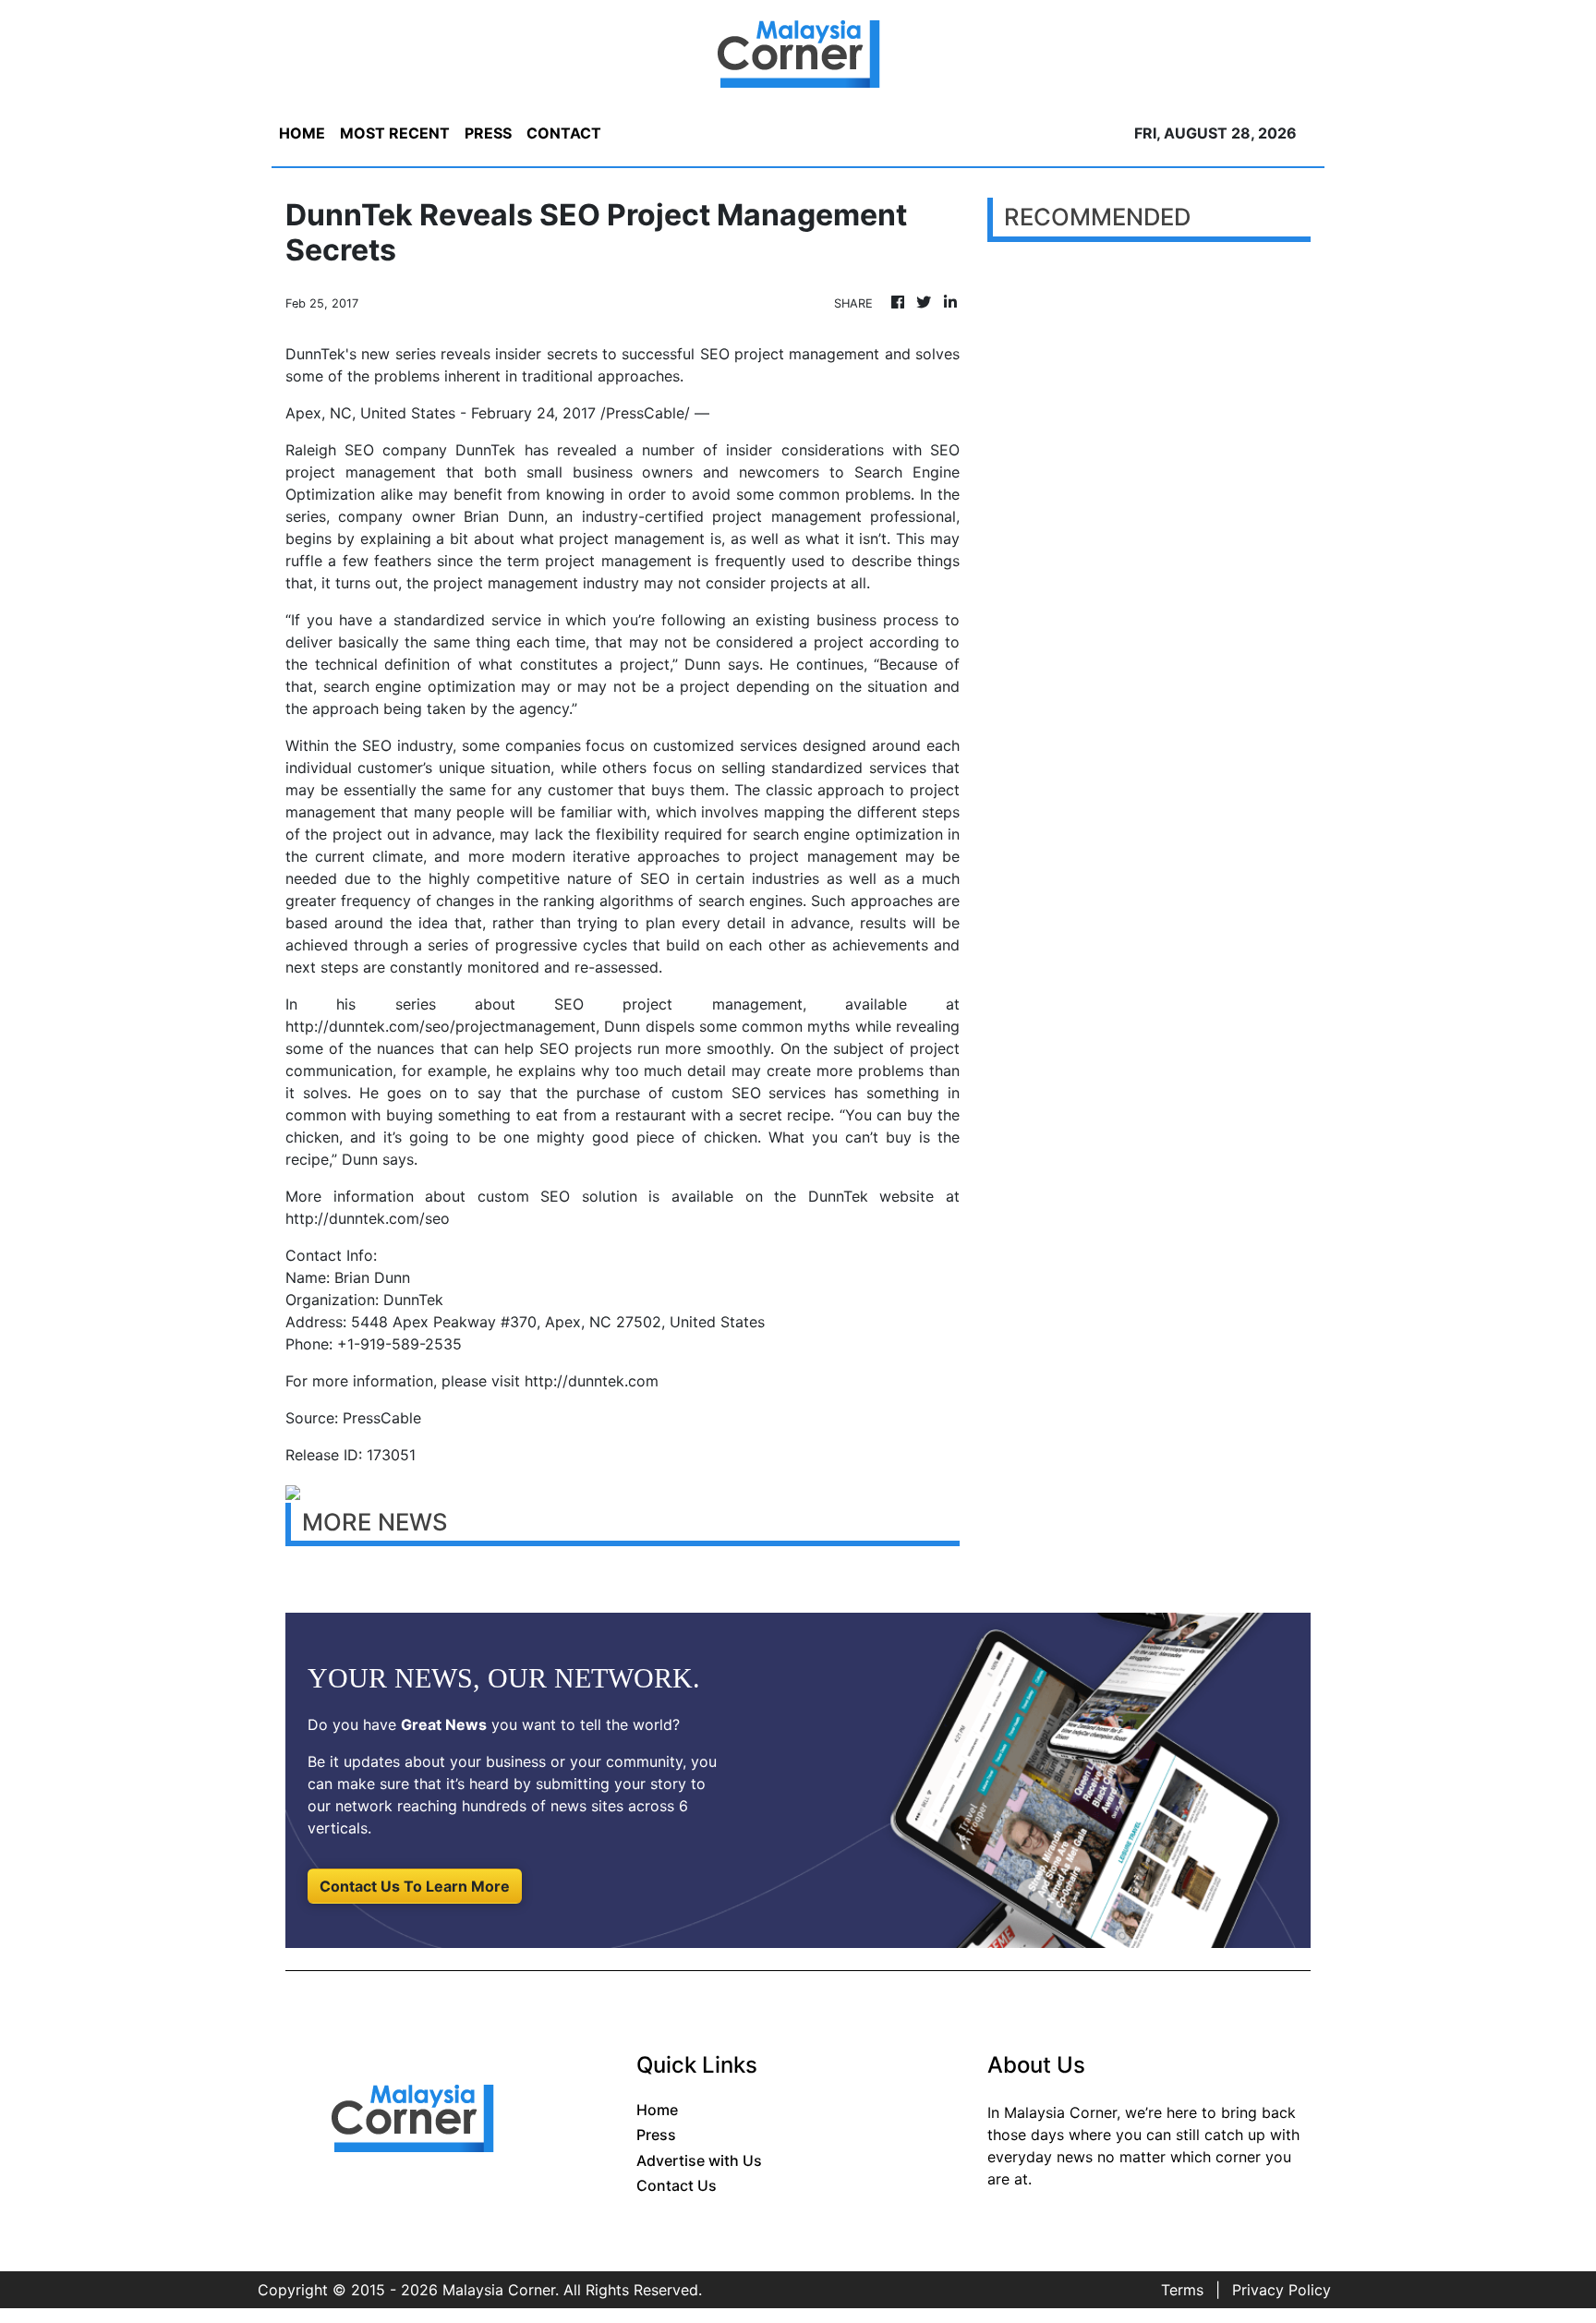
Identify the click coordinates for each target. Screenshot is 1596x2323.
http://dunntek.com (592, 1381)
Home (657, 2110)
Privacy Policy (1282, 2290)
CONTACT (564, 133)
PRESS (488, 133)
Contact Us (677, 2185)
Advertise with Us (699, 2160)
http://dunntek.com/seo (368, 1218)
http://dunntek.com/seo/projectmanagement (441, 1026)
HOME (302, 133)
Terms (1182, 2290)
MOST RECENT (395, 133)
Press (656, 2135)
